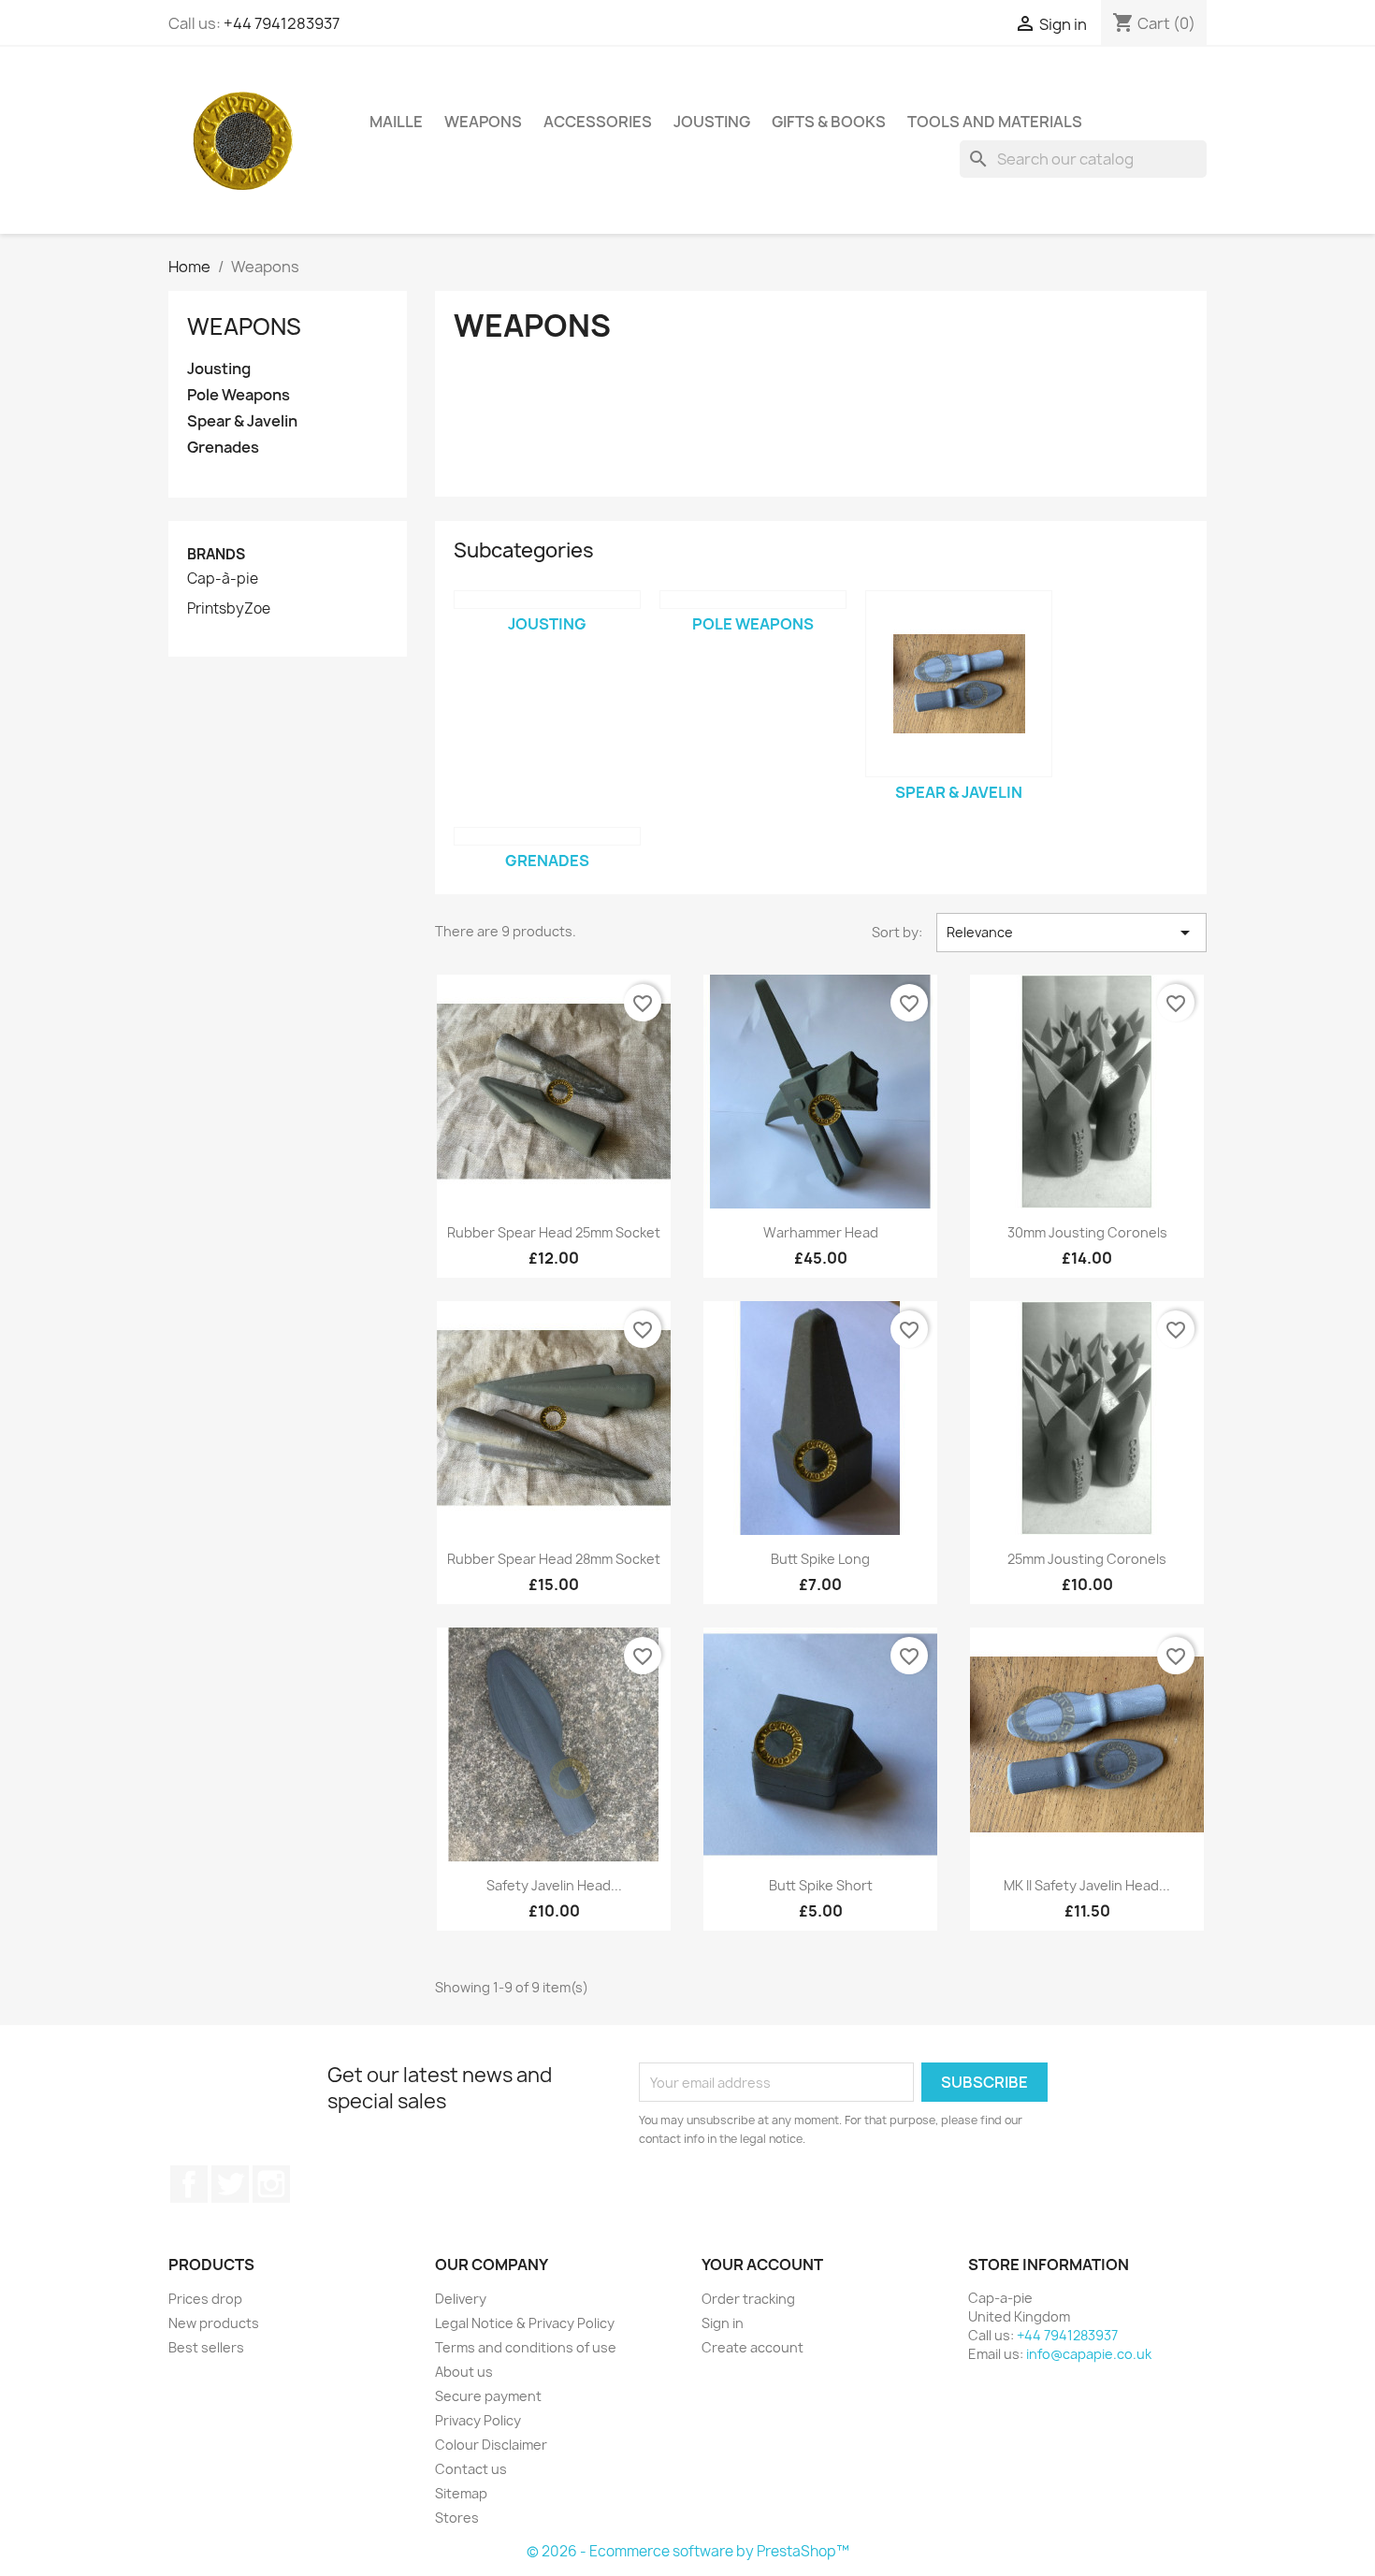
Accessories (598, 122)
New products (214, 2323)
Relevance (1071, 933)
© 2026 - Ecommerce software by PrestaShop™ (688, 2551)
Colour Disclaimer (491, 2445)
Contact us (471, 2469)
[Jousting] (547, 600)
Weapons (483, 122)
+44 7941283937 (282, 23)
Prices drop (205, 2299)
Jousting (712, 122)
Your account (762, 2265)
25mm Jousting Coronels (1087, 1559)
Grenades (223, 448)
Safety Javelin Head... (554, 1885)
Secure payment (488, 2396)
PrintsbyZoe (229, 609)
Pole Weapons (239, 395)
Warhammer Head (821, 1232)
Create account (753, 2347)
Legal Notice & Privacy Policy (525, 2323)
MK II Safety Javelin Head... (1087, 1885)
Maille (396, 122)
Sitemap (461, 2493)
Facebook (189, 2184)
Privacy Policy (478, 2420)
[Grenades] (547, 836)
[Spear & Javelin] (959, 684)
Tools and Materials (995, 122)
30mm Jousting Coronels (1087, 1232)
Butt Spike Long (820, 1559)
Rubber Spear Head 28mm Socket (554, 1559)
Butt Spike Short (821, 1885)
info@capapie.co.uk (1089, 2354)
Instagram (271, 2184)
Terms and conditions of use (526, 2347)
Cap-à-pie (223, 579)
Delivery (461, 2299)
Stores (457, 2518)
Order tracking (748, 2299)
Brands (216, 554)
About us (464, 2372)
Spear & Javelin (242, 421)
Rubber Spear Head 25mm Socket (554, 1232)
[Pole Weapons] (753, 600)
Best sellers (206, 2347)
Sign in (723, 2323)
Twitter (230, 2184)
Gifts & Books (829, 122)
